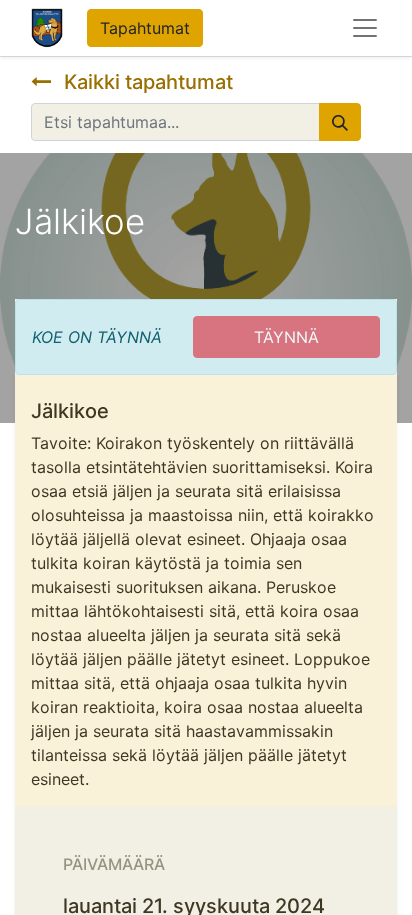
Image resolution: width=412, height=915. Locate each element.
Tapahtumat (145, 28)
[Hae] (340, 122)
